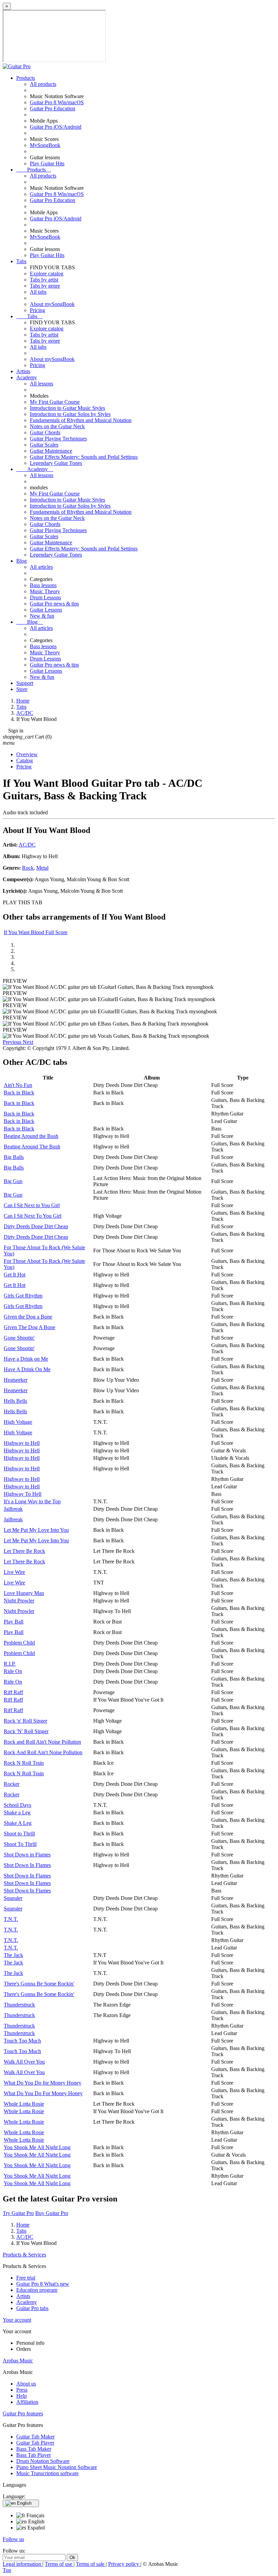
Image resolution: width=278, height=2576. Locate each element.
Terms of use (59, 2564)
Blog (22, 561)
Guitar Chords (45, 432)
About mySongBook (52, 304)
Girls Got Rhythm (23, 1296)
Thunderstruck (19, 2005)
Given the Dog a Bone (28, 1317)
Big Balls (14, 1157)
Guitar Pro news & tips (54, 604)
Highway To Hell (23, 1494)
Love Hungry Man (24, 1593)
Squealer (13, 1898)
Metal (42, 868)
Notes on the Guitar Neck (57, 426)
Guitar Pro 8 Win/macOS (57, 102)
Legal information (23, 2564)
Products (26, 78)
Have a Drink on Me (26, 1359)
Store (22, 689)
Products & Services (24, 2255)
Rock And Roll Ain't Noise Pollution (43, 1752)
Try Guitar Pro (18, 2213)
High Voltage (18, 1422)
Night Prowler (19, 1601)
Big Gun (13, 1181)
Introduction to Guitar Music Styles (67, 408)
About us (26, 2384)
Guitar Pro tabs (32, 2308)
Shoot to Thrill (19, 1834)
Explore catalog (47, 274)
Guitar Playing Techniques (58, 439)
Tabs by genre (45, 286)
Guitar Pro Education (53, 108)
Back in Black (19, 1093)
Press (22, 2390)
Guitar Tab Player (35, 2443)
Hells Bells (15, 1401)
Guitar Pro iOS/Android (56, 127)
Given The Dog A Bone (29, 1327)
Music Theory (45, 591)
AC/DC (27, 845)
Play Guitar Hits (47, 164)
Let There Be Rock (24, 1551)
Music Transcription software (47, 2473)
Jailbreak (13, 1509)
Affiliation (27, 2402)
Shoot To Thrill (20, 1844)
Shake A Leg (18, 1823)
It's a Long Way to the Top (32, 1501)
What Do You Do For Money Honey (43, 2093)
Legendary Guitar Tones (56, 463)
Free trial (26, 2278)
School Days (17, 1805)
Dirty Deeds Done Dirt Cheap (36, 1226)
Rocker (12, 1784)
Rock (28, 868)
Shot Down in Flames (27, 1855)
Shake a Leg (17, 1812)
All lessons (42, 384)
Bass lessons (43, 585)
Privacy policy (124, 2564)
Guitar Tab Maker (35, 2437)
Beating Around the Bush (31, 1136)
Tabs (21, 261)
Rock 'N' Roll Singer (26, 1731)
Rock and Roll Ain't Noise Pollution (42, 1742)
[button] (13, 1042)
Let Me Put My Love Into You (36, 1530)
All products (43, 84)
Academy (27, 377)
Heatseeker (16, 1380)
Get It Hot (15, 1275)
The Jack (13, 1955)
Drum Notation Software (43, 2461)
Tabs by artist (44, 280)
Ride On (13, 1671)
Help (22, 2396)
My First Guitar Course (55, 402)
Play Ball (14, 1622)
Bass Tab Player (34, 2455)
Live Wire (14, 1572)
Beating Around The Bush (32, 1147)
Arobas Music (18, 2361)
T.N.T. (11, 1919)
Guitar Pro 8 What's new (43, 2284)
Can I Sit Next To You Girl (33, 1216)
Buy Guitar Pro (52, 2213)
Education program (37, 2290)
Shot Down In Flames (27, 1865)
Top (7, 2570)
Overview (27, 754)
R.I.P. (10, 1664)
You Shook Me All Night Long (37, 2147)
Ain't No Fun (18, 1085)
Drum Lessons (45, 597)
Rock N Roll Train (24, 1763)
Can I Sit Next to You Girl (32, 1205)
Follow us (13, 2539)
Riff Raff (13, 1692)
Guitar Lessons (46, 610)
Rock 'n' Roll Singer (25, 1721)
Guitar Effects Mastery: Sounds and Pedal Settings (84, 457)
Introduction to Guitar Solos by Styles (70, 414)
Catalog (25, 760)
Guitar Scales (44, 445)
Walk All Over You (24, 2062)
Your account (17, 2320)
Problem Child (19, 1643)
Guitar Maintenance (51, 451)
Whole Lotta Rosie (24, 2104)
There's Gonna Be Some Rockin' (39, 1984)
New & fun (42, 616)
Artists (23, 371)
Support (25, 683)
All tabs (38, 292)
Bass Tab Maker (34, 2449)
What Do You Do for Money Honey (43, 2083)
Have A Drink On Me (27, 1369)
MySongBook (45, 145)
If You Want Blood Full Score (36, 932)
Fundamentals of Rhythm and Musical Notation (81, 420)
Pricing (37, 310)
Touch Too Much (22, 2041)
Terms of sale (91, 2564)
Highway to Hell (22, 1443)
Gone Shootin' (19, 1338)
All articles (41, 567)
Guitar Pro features (23, 2414)
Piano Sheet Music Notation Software (57, 2467)
